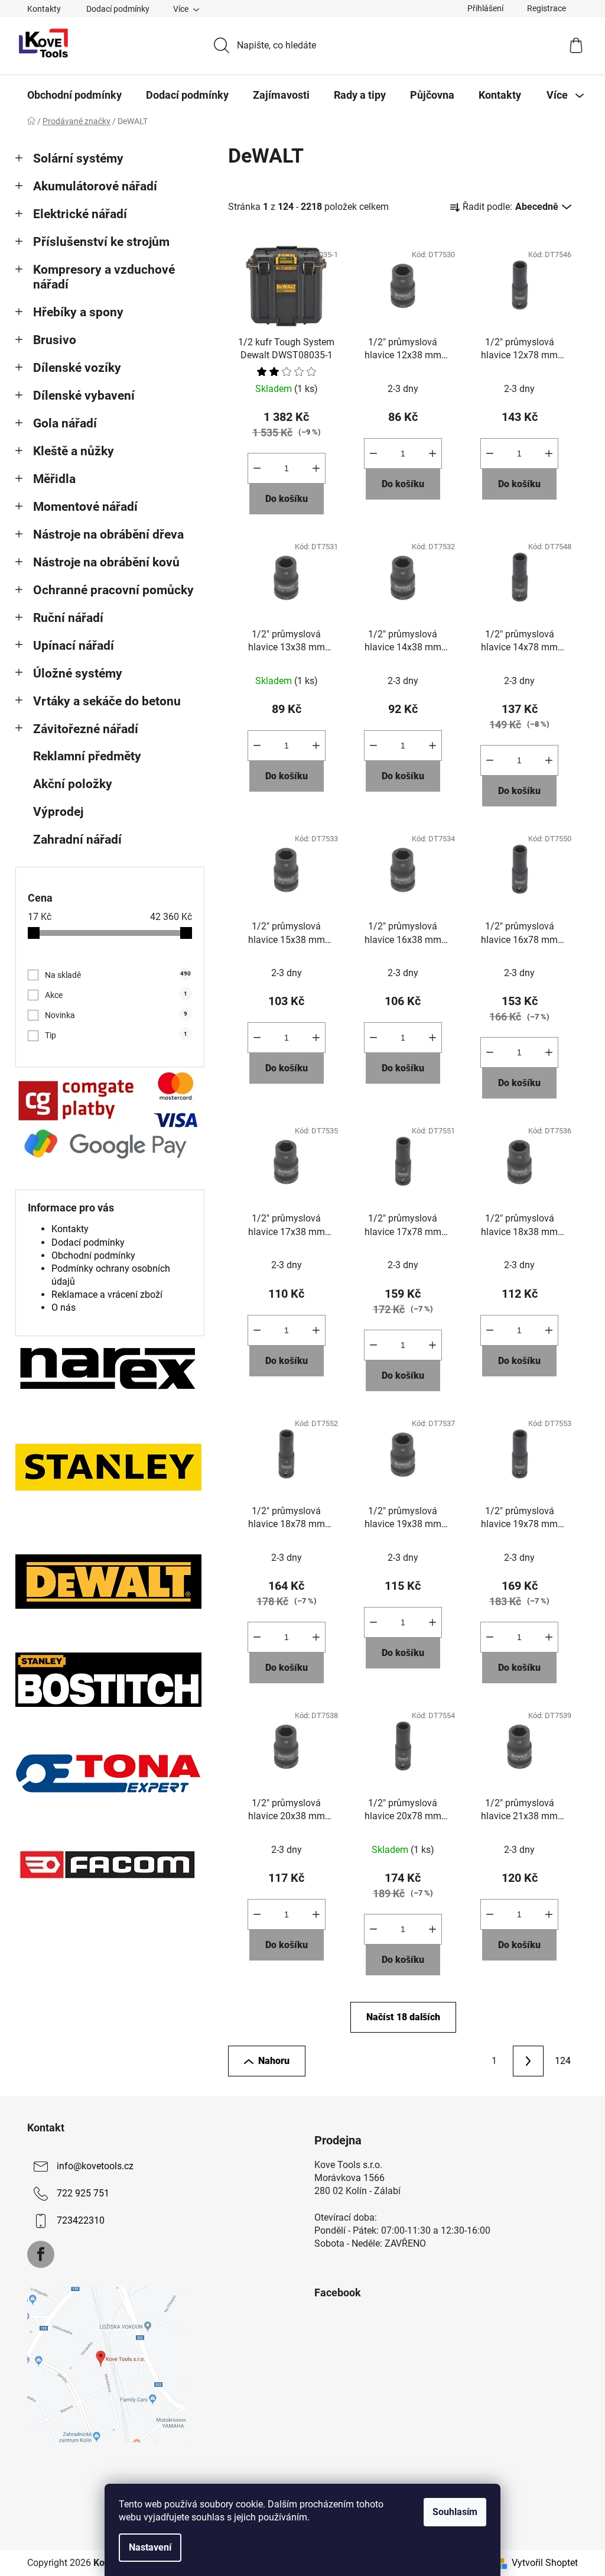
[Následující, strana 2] (528, 2061)
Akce (116, 995)
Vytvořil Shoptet (545, 2563)
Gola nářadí (65, 423)
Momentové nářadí (85, 507)
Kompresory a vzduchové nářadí (104, 277)
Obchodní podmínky (93, 1255)
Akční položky (73, 784)
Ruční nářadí (68, 618)
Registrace (547, 8)
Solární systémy (78, 158)
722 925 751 (83, 2193)
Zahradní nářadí (77, 840)
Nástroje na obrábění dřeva (108, 534)
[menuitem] (74, 95)
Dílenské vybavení (84, 396)
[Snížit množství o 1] (257, 468)
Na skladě (118, 975)
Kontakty (44, 9)
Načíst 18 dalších (403, 2017)
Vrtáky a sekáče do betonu (107, 701)
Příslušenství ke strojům (101, 242)
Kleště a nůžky (74, 451)
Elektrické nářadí (80, 214)
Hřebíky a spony (78, 312)
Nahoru (274, 2061)
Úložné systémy (78, 673)
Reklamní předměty (87, 756)
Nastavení (150, 2547)
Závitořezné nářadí (86, 729)
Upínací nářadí (74, 646)
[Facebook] (41, 2254)
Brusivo (55, 340)
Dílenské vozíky (77, 368)
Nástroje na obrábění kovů (106, 562)
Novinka (116, 1015)
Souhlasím (455, 2512)
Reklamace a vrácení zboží (107, 1295)
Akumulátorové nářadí (95, 186)
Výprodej (58, 812)
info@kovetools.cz (95, 2166)
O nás (64, 1308)
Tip (116, 1035)
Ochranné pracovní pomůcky (113, 590)
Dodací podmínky (118, 9)
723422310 (81, 2220)
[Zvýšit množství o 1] (316, 468)
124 (563, 2061)
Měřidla (54, 479)
